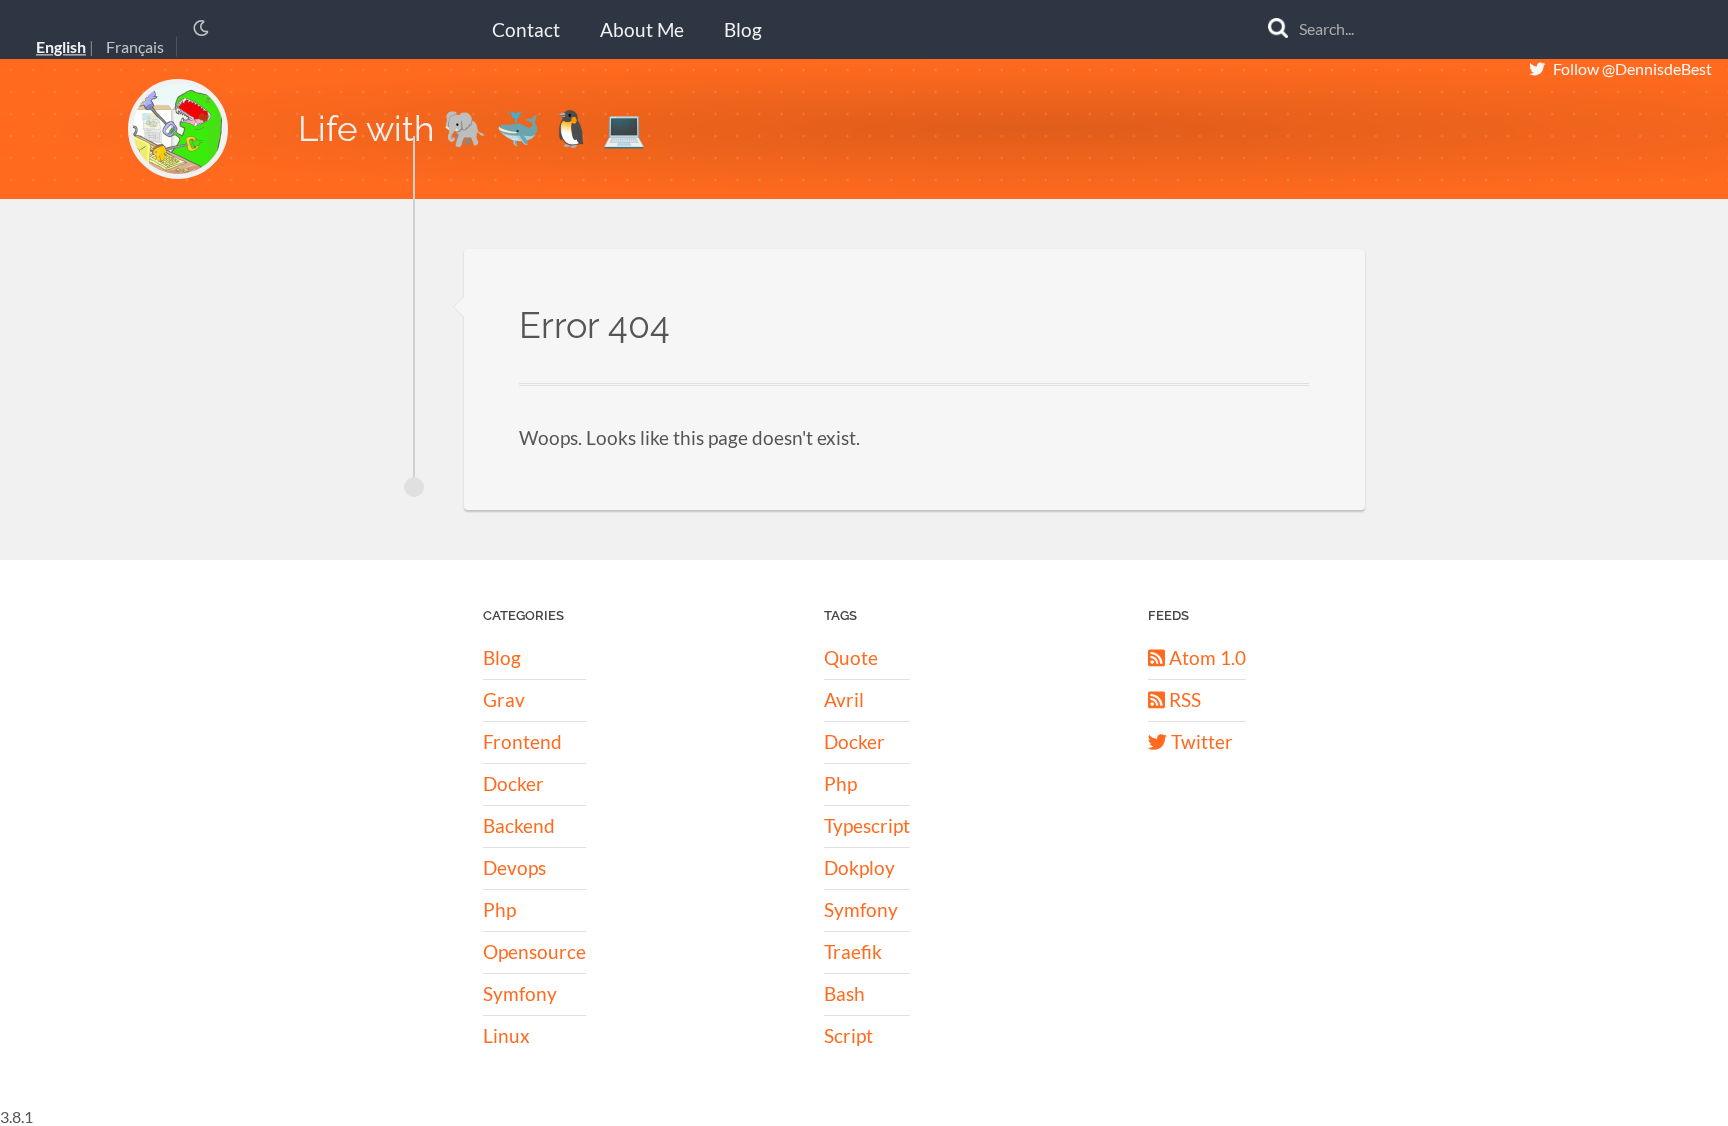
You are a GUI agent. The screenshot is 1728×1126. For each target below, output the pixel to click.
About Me (642, 29)
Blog (743, 29)
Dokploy (859, 867)
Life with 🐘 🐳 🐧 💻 (472, 128)
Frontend (522, 741)
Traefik (853, 951)
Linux (506, 1035)
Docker (513, 783)
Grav (504, 699)
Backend (519, 825)
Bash (844, 993)
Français (135, 47)
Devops (514, 867)
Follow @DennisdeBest (1632, 68)
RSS (1183, 699)
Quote (851, 657)
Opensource (534, 951)
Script (848, 1035)
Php (499, 909)
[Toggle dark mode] (201, 28)
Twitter (1200, 741)
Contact (526, 29)
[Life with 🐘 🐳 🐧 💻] (178, 129)
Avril (844, 699)
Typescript (867, 825)
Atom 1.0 (1205, 657)
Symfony (520, 993)
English (61, 47)
